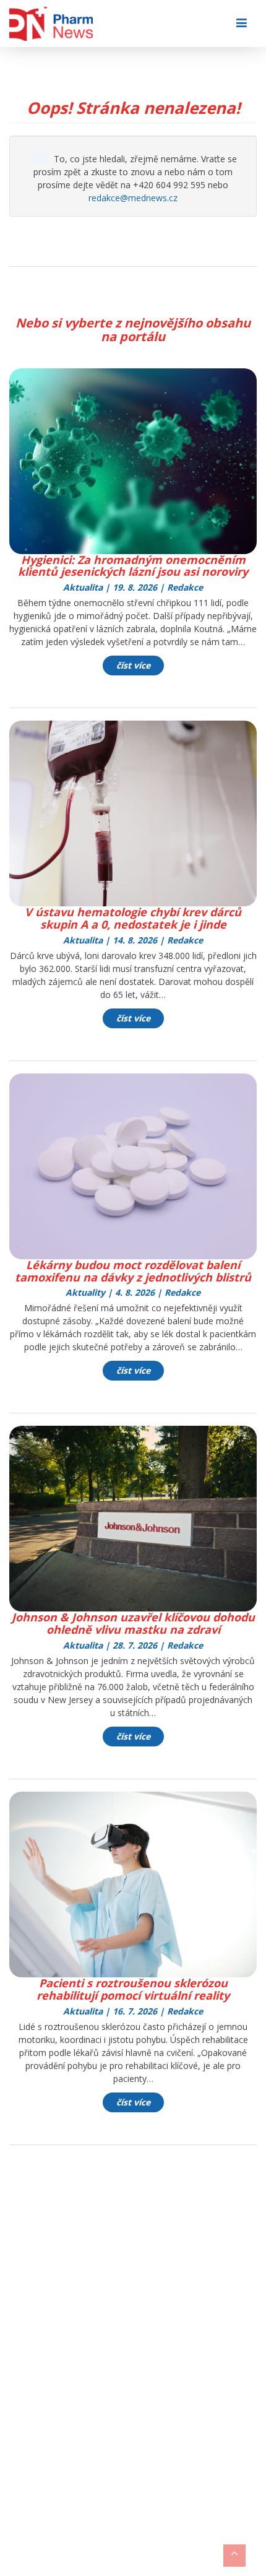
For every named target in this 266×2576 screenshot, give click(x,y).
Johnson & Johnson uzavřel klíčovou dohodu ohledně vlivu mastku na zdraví (133, 1623)
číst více (133, 665)
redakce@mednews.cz (133, 198)
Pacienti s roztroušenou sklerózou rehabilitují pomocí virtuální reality (133, 1989)
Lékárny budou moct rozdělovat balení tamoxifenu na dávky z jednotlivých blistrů (133, 1271)
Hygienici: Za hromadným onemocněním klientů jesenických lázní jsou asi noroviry (133, 566)
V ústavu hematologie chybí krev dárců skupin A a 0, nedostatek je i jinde (133, 918)
